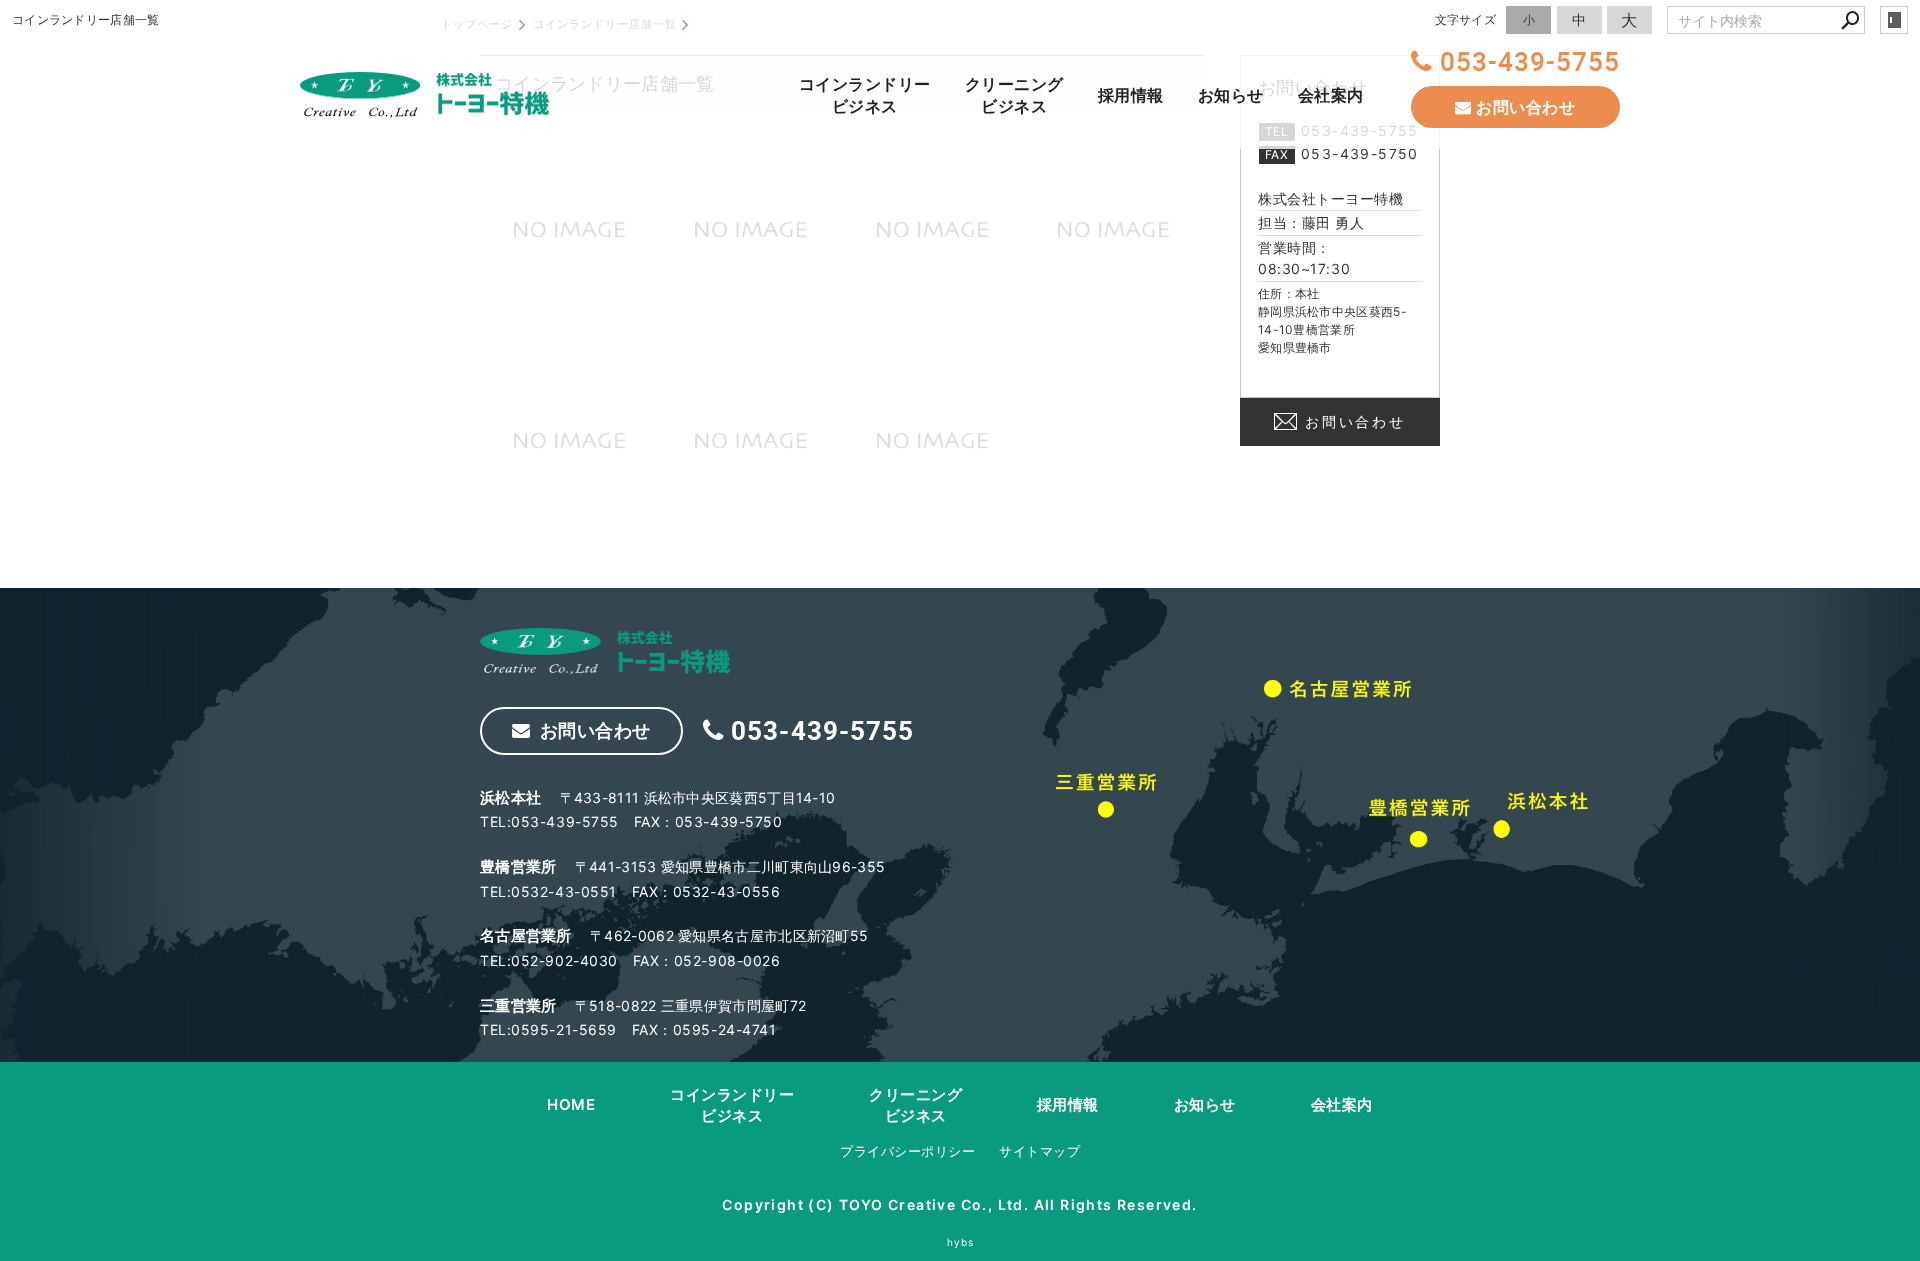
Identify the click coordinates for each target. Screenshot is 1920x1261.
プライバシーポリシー (907, 1151)
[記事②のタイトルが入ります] (933, 229)
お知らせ (1231, 95)
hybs (960, 1242)
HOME (571, 1104)
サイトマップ (1039, 1151)
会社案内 (1331, 95)
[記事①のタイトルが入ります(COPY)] (1114, 229)
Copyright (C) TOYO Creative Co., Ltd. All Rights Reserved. (959, 1204)
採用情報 (1131, 95)
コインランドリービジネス (865, 95)
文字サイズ (1466, 19)
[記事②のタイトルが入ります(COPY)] (570, 229)
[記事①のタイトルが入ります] (933, 440)
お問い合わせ (1355, 421)
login (1894, 20)
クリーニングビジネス (1014, 95)
